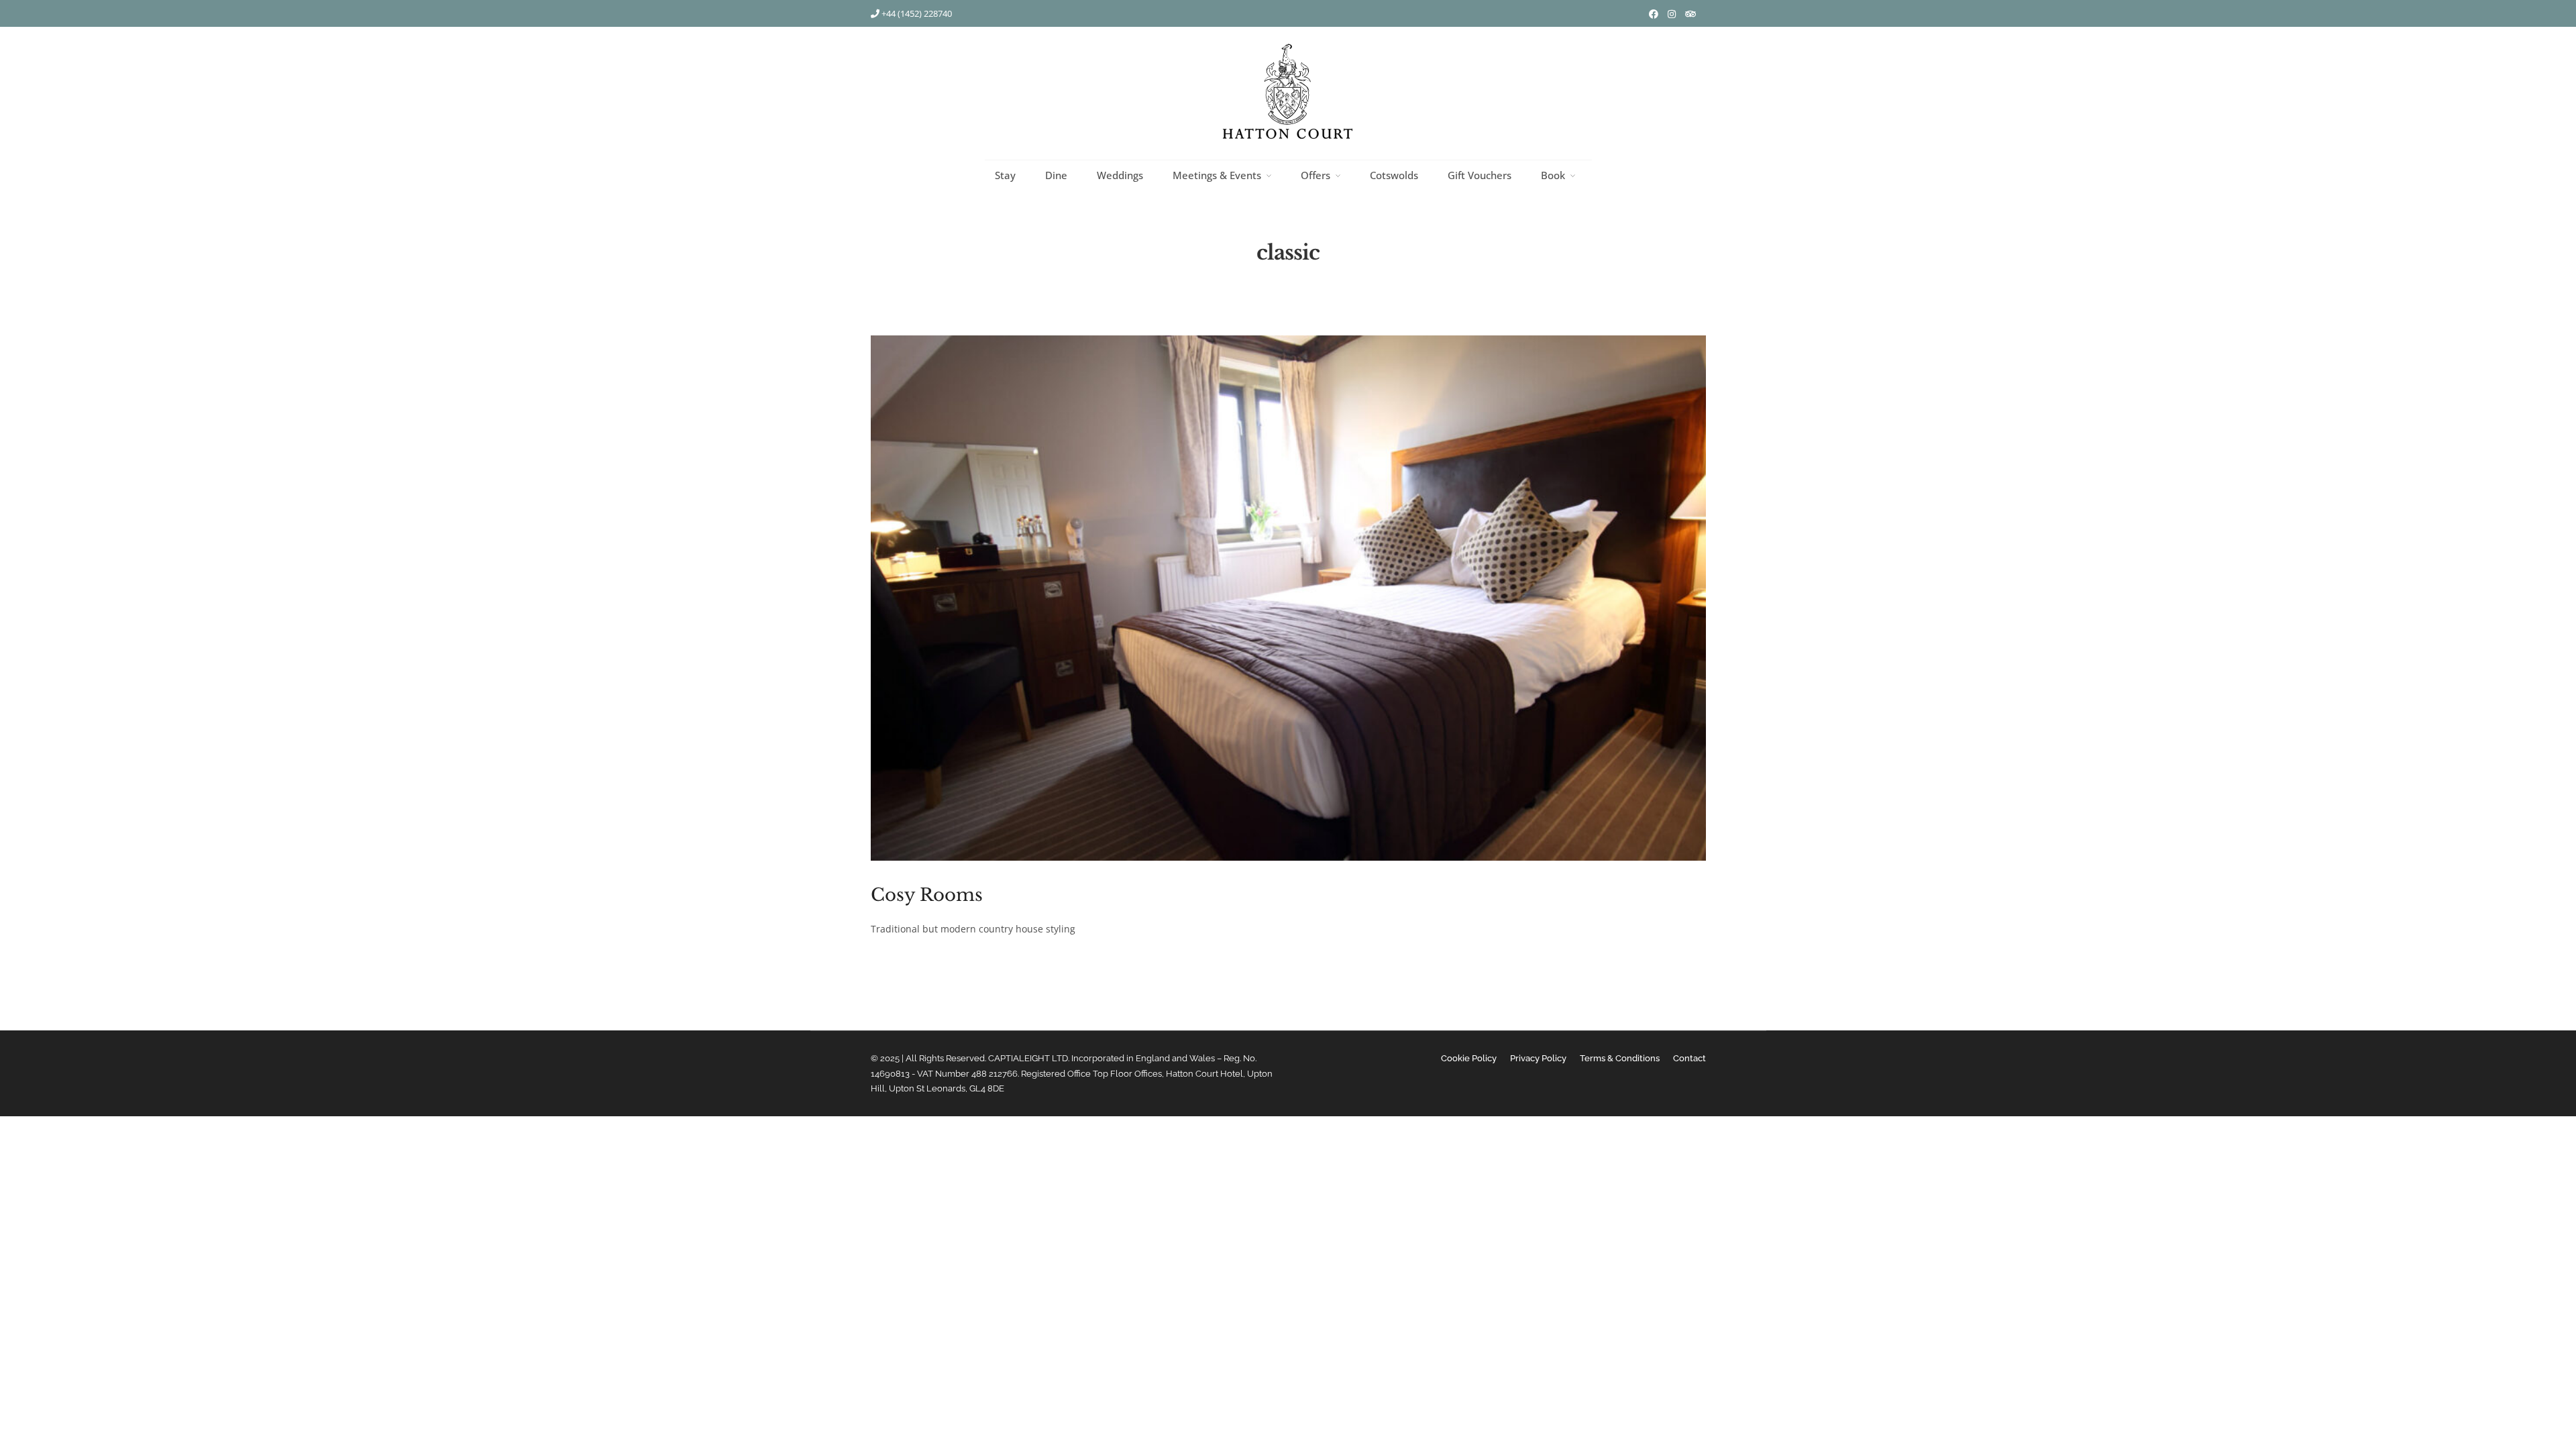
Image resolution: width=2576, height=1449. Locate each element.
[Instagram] (1672, 14)
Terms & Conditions (1620, 1058)
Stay (1005, 175)
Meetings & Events (1217, 175)
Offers (1316, 175)
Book (1553, 175)
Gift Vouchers (1480, 175)
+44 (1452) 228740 (916, 13)
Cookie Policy (1469, 1058)
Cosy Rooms (927, 895)
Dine (1056, 175)
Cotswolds (1394, 175)
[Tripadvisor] (1690, 14)
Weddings (1120, 175)
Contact (1689, 1058)
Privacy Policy (1538, 1058)
